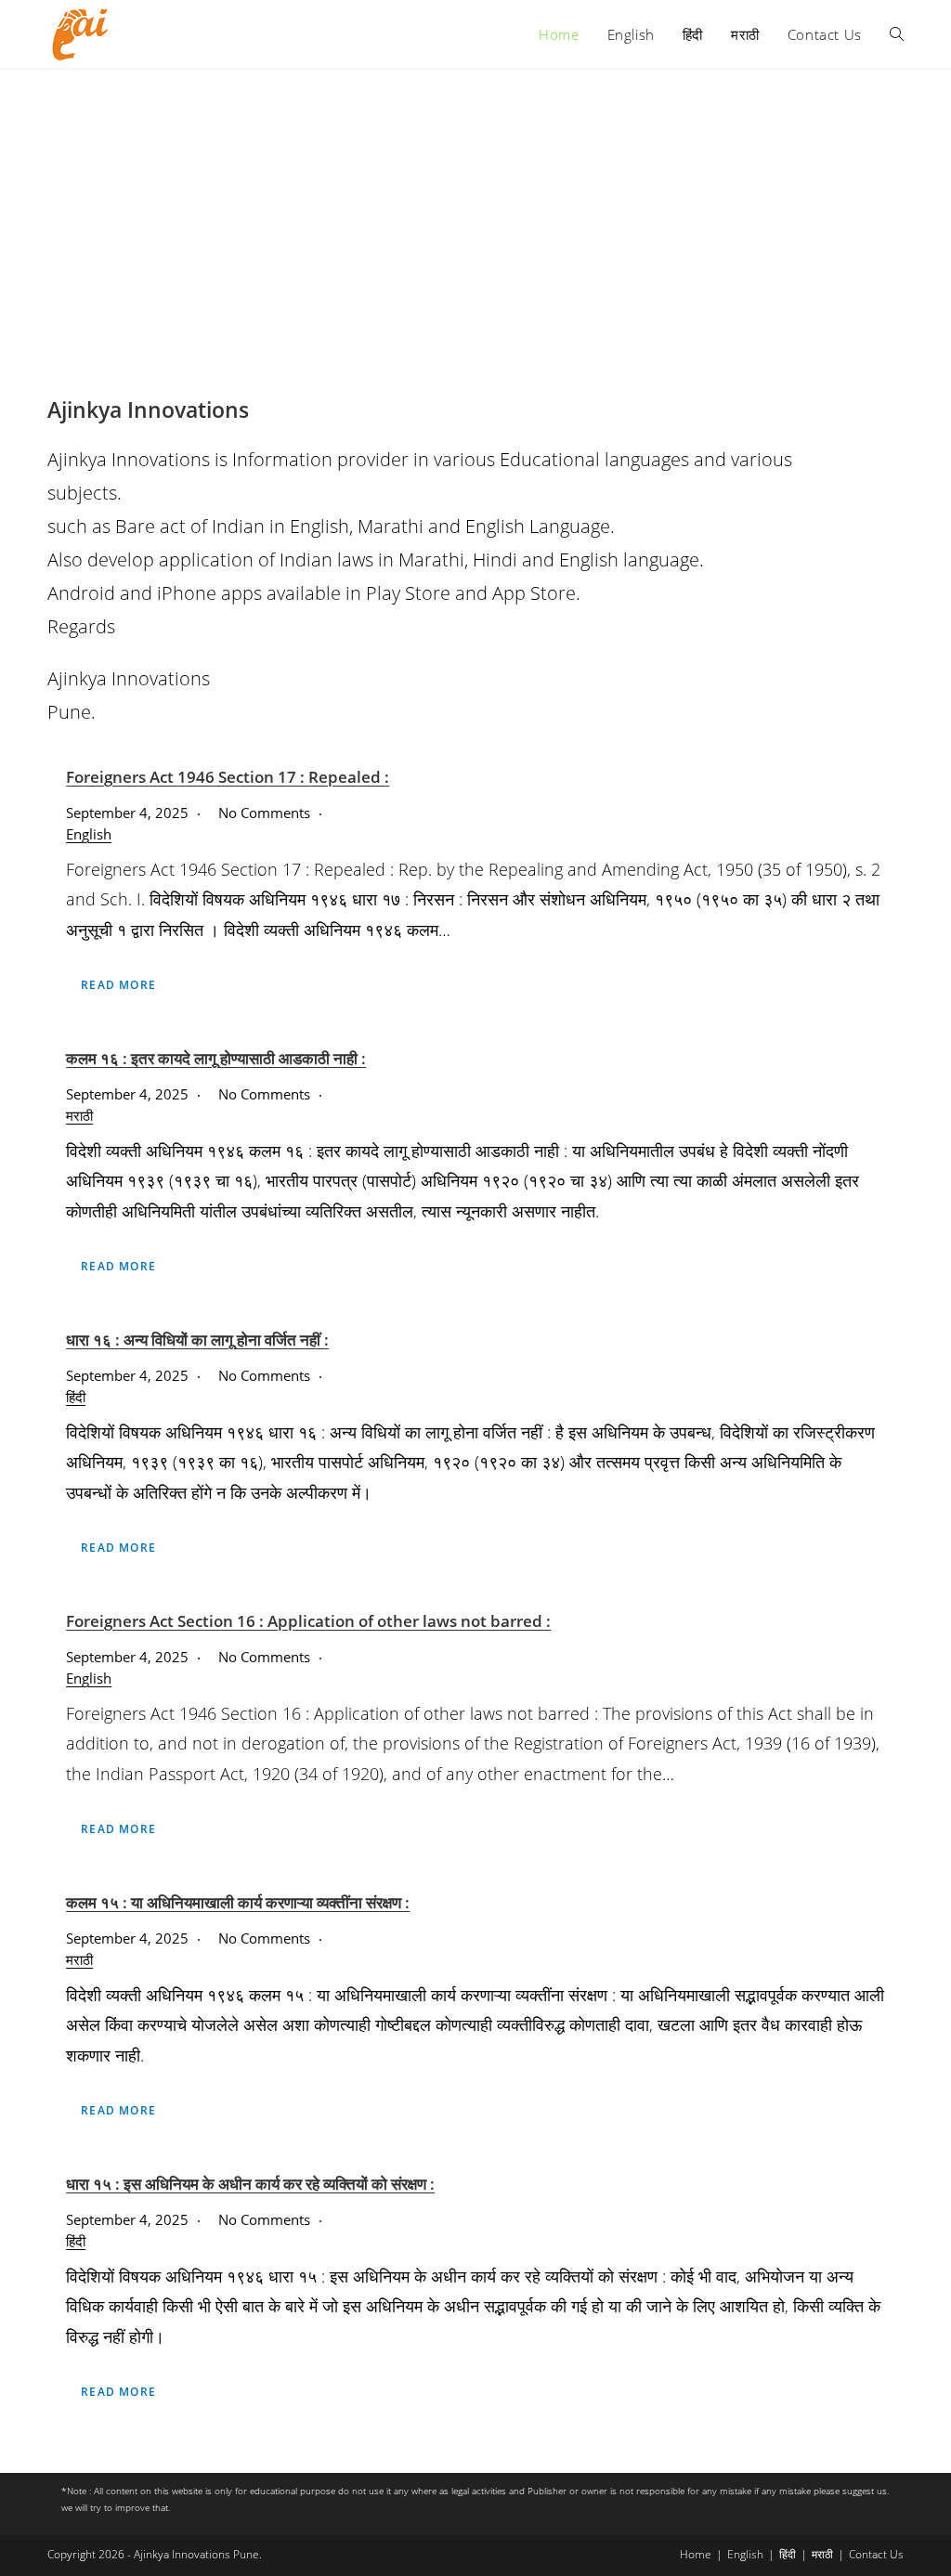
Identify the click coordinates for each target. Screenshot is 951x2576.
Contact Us (876, 2554)
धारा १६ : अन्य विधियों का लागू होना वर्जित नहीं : (197, 1340)
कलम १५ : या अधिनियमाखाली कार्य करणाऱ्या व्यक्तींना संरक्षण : (238, 1902)
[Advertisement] (475, 209)
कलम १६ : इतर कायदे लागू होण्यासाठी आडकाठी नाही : (216, 1058)
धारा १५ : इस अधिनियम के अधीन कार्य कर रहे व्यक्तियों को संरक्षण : (250, 2184)
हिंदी (76, 1397)
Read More (118, 985)
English (89, 834)
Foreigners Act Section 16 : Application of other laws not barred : (308, 1621)
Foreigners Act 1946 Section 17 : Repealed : (228, 777)
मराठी (79, 1115)
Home (696, 2554)
